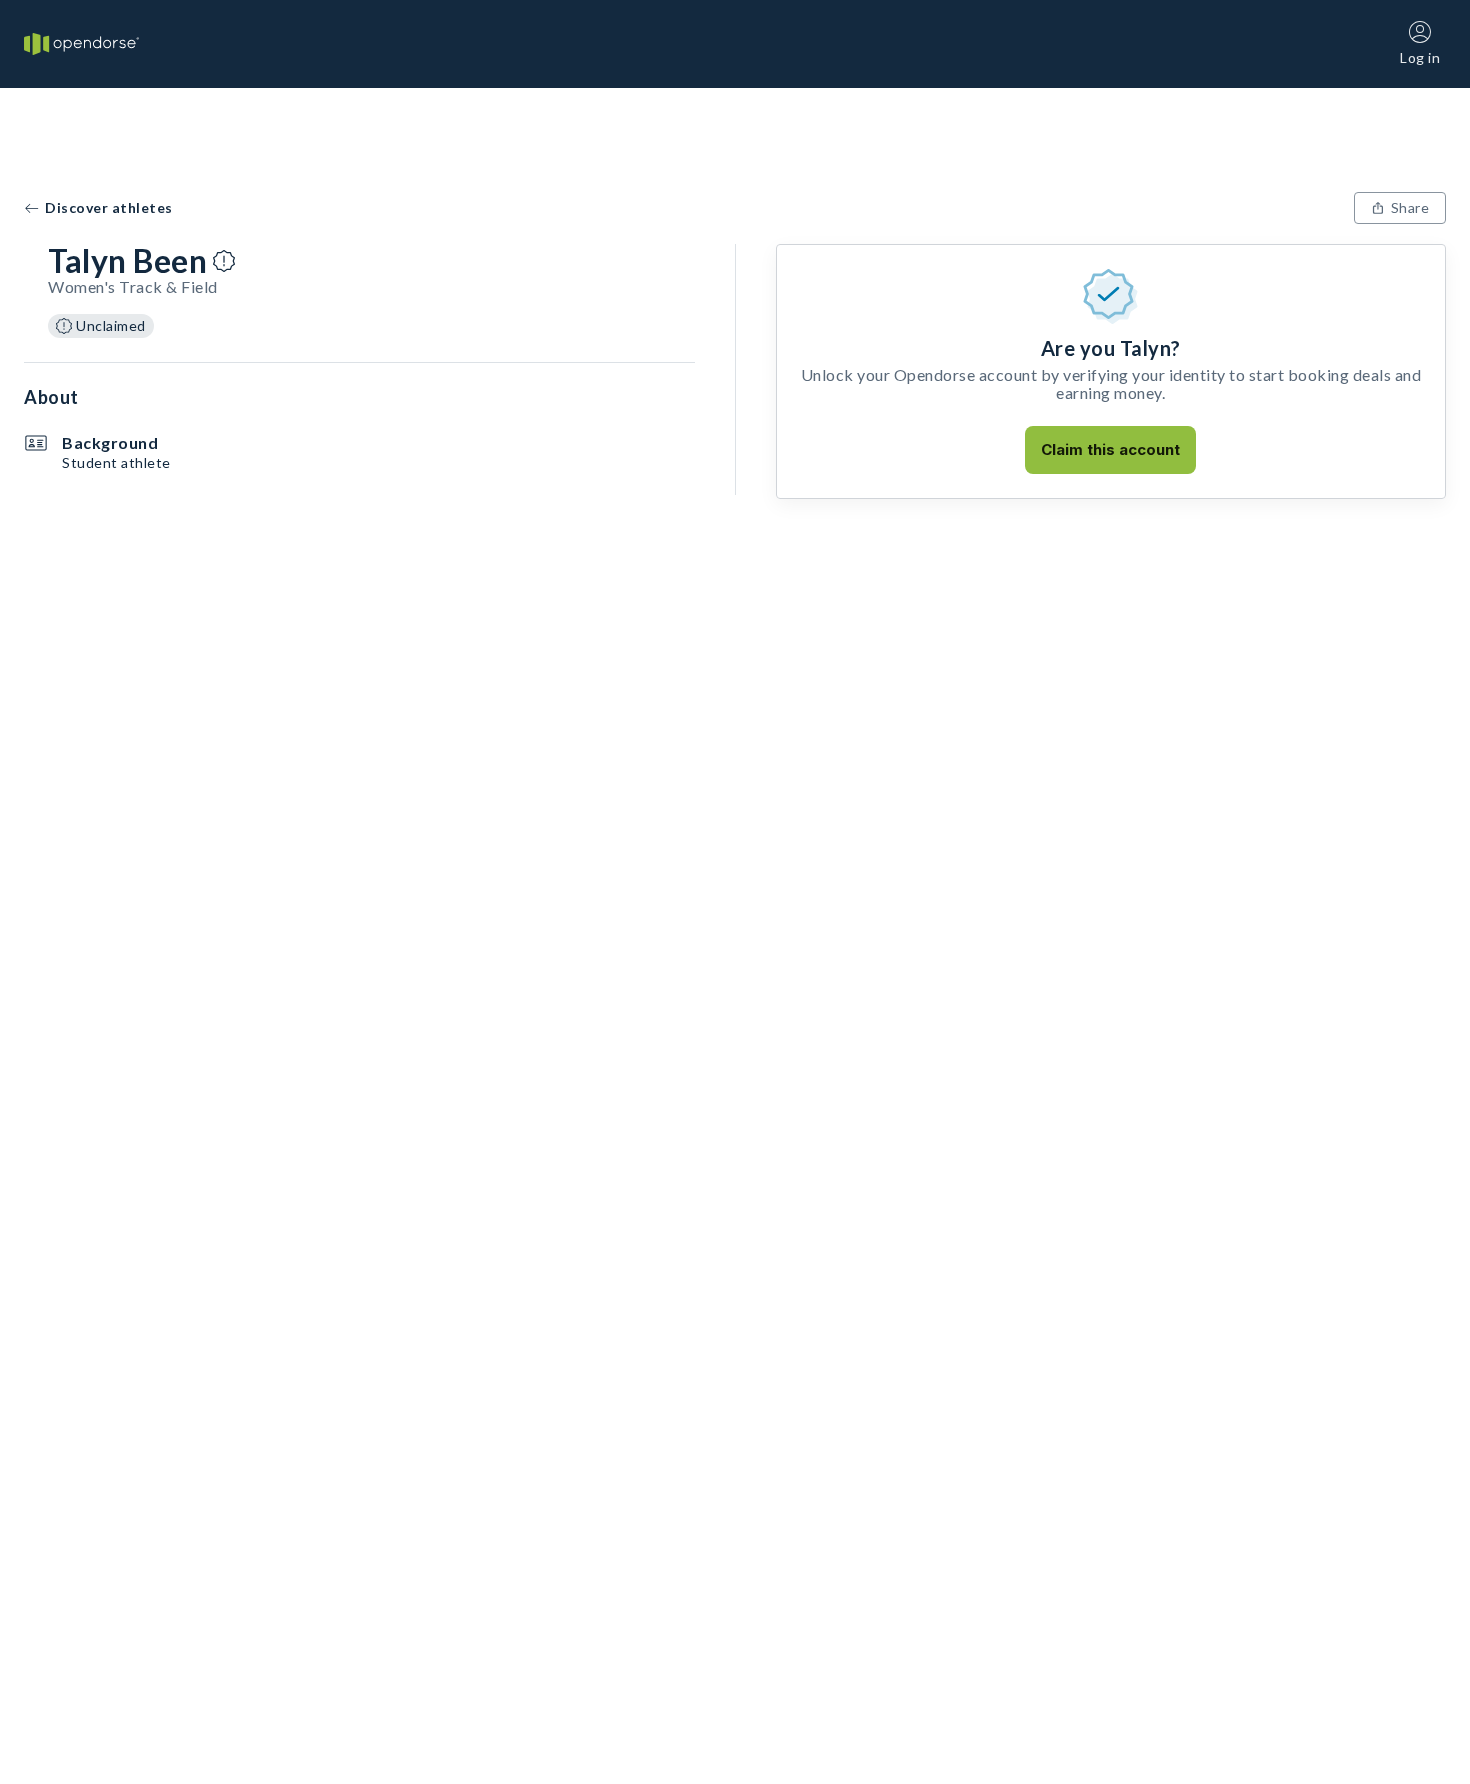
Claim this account (1110, 449)
